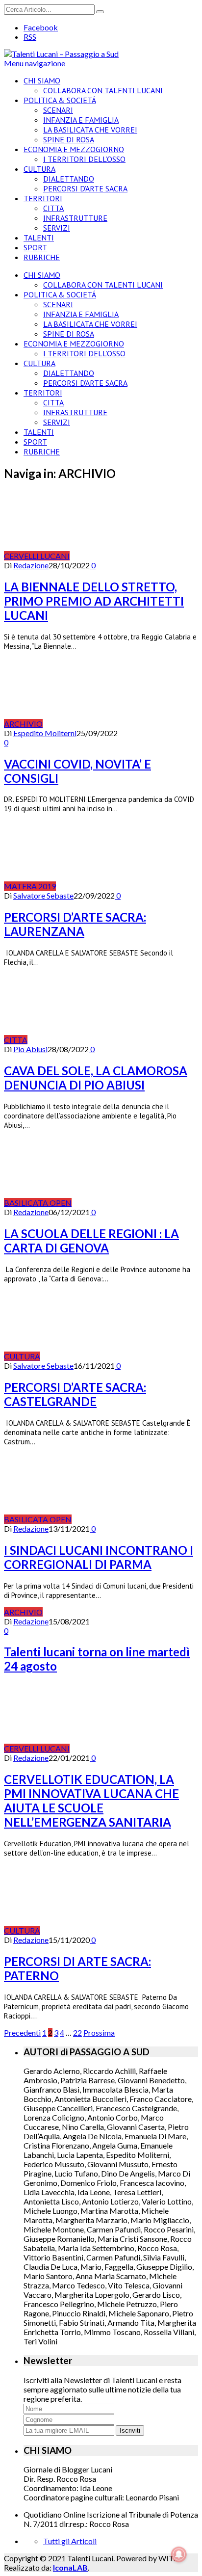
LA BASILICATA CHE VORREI (90, 130)
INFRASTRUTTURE (75, 218)
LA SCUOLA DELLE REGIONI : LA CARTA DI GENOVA (91, 1241)
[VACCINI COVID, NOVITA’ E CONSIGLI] (97, 724)
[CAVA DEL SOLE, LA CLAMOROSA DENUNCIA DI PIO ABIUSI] (81, 1040)
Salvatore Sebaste (43, 895)
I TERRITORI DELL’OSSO (84, 159)
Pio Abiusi (30, 1049)
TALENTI (39, 238)
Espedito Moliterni (45, 733)
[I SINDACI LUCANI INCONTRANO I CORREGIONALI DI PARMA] (126, 1519)
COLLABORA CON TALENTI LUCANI (103, 90)
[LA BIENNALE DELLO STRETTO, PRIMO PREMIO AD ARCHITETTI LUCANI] (124, 556)
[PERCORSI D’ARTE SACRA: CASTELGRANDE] (94, 1356)
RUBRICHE (42, 257)
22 (77, 2032)
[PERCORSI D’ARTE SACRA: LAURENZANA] (110, 886)
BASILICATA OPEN (38, 1203)
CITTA (53, 208)
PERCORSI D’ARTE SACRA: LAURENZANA (75, 924)
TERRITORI (43, 198)
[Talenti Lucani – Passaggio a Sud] (61, 54)
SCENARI (58, 110)
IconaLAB (70, 2567)
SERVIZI (57, 228)
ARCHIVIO (23, 724)
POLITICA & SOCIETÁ (60, 100)
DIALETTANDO (69, 179)
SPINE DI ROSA (69, 139)
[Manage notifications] (179, 2554)
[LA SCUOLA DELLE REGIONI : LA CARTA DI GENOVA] (126, 1203)
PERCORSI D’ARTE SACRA (85, 188)
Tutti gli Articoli (70, 2541)
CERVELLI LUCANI (37, 556)
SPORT (35, 247)
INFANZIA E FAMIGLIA (81, 120)
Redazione (31, 565)
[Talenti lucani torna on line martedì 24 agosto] (86, 1612)
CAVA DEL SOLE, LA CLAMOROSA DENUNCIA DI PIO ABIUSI (96, 1078)
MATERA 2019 (30, 886)
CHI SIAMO (42, 80)
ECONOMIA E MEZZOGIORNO (74, 149)
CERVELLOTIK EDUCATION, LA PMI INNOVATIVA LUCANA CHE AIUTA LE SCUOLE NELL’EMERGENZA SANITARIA (91, 1801)
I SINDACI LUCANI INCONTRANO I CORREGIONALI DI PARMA (99, 1557)
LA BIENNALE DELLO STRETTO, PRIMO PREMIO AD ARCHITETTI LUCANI (94, 601)
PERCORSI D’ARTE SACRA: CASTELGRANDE (75, 1394)
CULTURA (39, 169)
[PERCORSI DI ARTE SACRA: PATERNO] (94, 1930)
